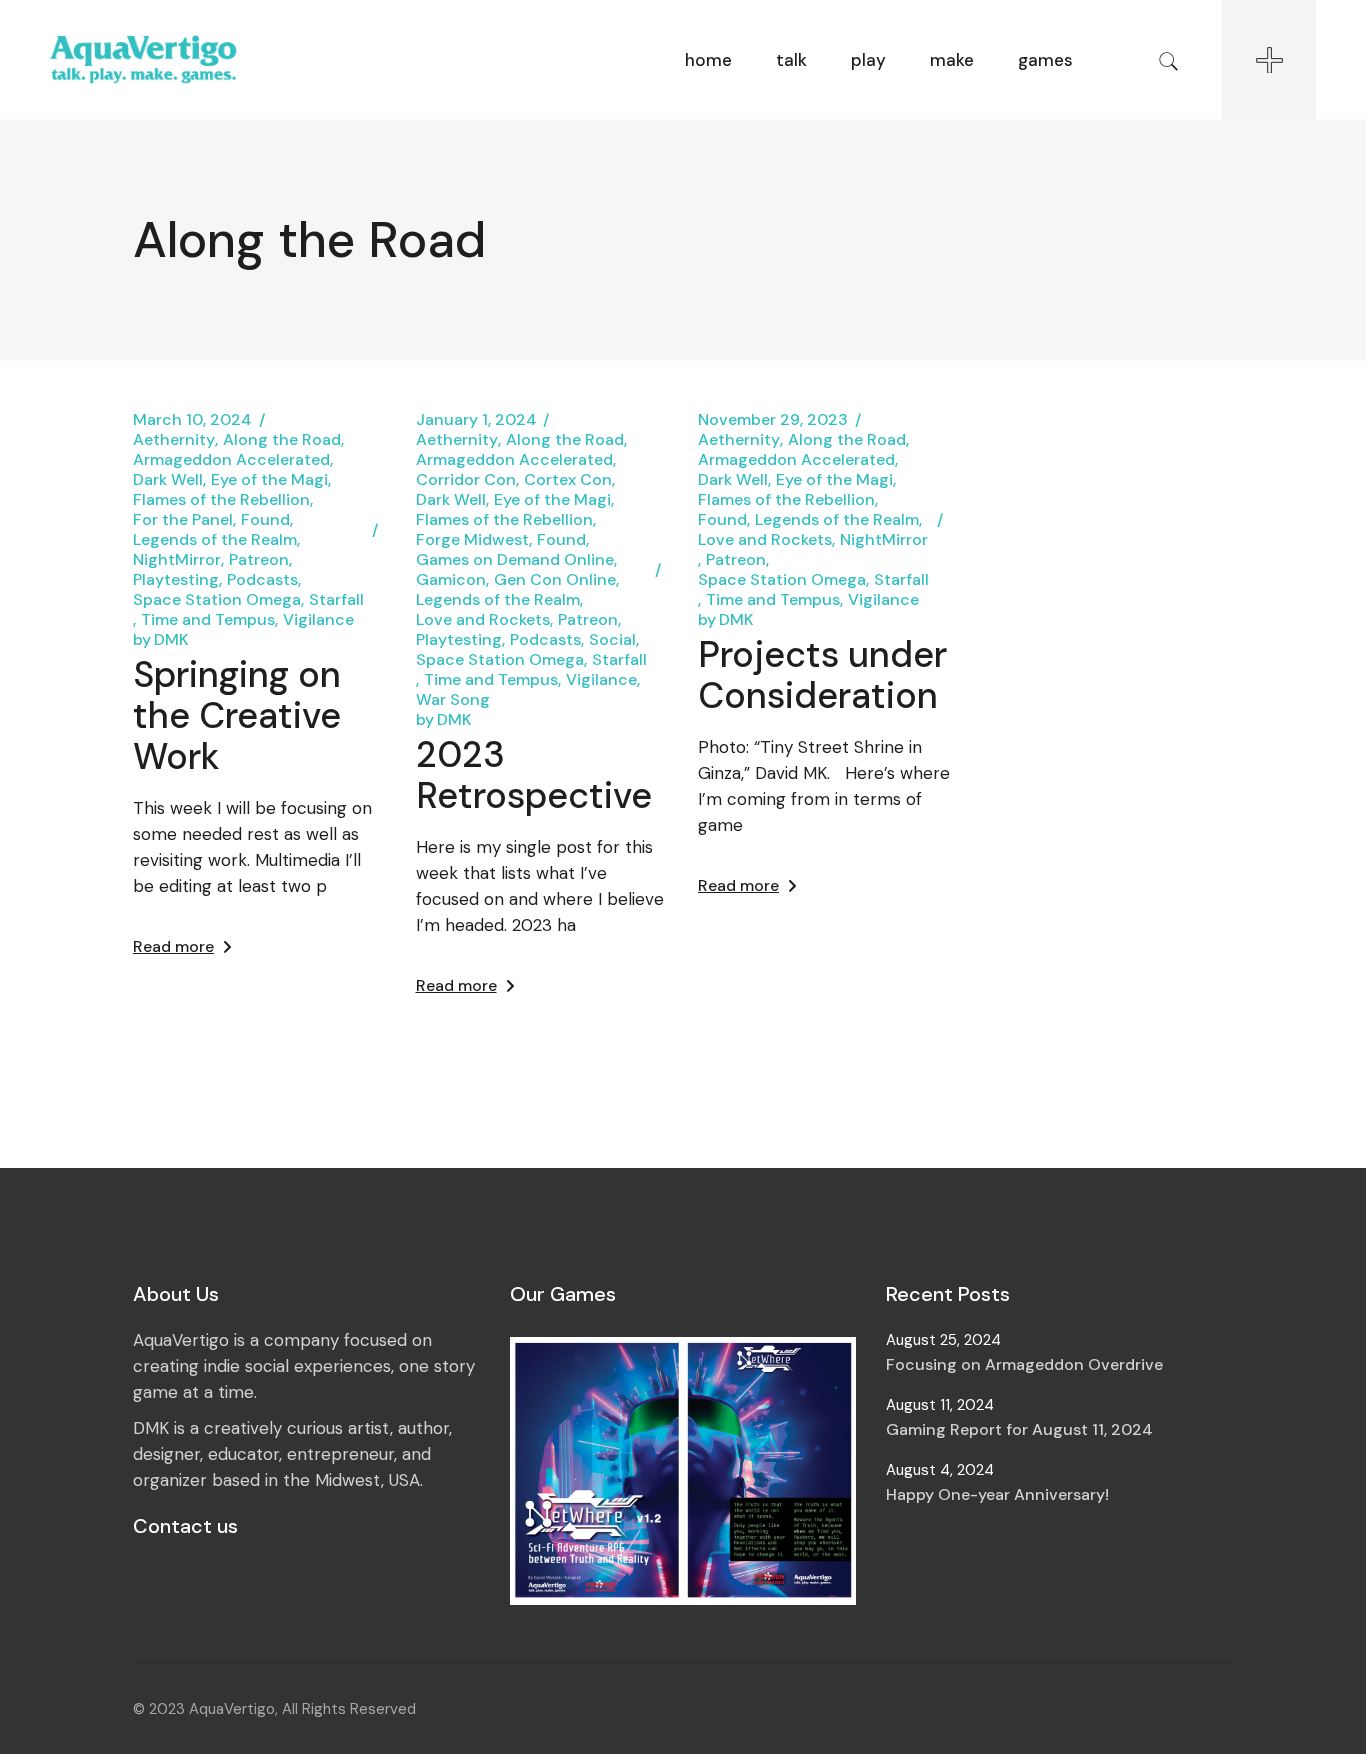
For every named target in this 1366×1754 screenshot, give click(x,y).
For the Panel (183, 520)
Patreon (259, 560)
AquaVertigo (232, 1709)
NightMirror (177, 560)
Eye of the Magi (269, 480)
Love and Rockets (483, 620)
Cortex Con (568, 480)
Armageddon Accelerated (231, 460)
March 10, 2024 (192, 420)
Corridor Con (466, 480)
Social (612, 640)
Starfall (336, 600)
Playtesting (176, 580)
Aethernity (174, 440)
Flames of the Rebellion (221, 500)
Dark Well (168, 480)
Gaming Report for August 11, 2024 (1019, 1429)
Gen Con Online (555, 580)
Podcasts (262, 580)
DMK (161, 640)
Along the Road (282, 440)
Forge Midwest (472, 540)
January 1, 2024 (476, 420)
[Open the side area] (1269, 60)
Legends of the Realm (215, 540)
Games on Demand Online (515, 560)
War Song (453, 700)
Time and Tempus (208, 620)
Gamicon (451, 580)
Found (265, 520)
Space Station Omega (217, 600)
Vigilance (318, 620)
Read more (173, 946)
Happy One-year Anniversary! (997, 1494)
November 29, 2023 (773, 420)
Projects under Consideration (822, 675)
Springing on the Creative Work (237, 715)
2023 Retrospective (534, 775)
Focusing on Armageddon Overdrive (1024, 1364)
